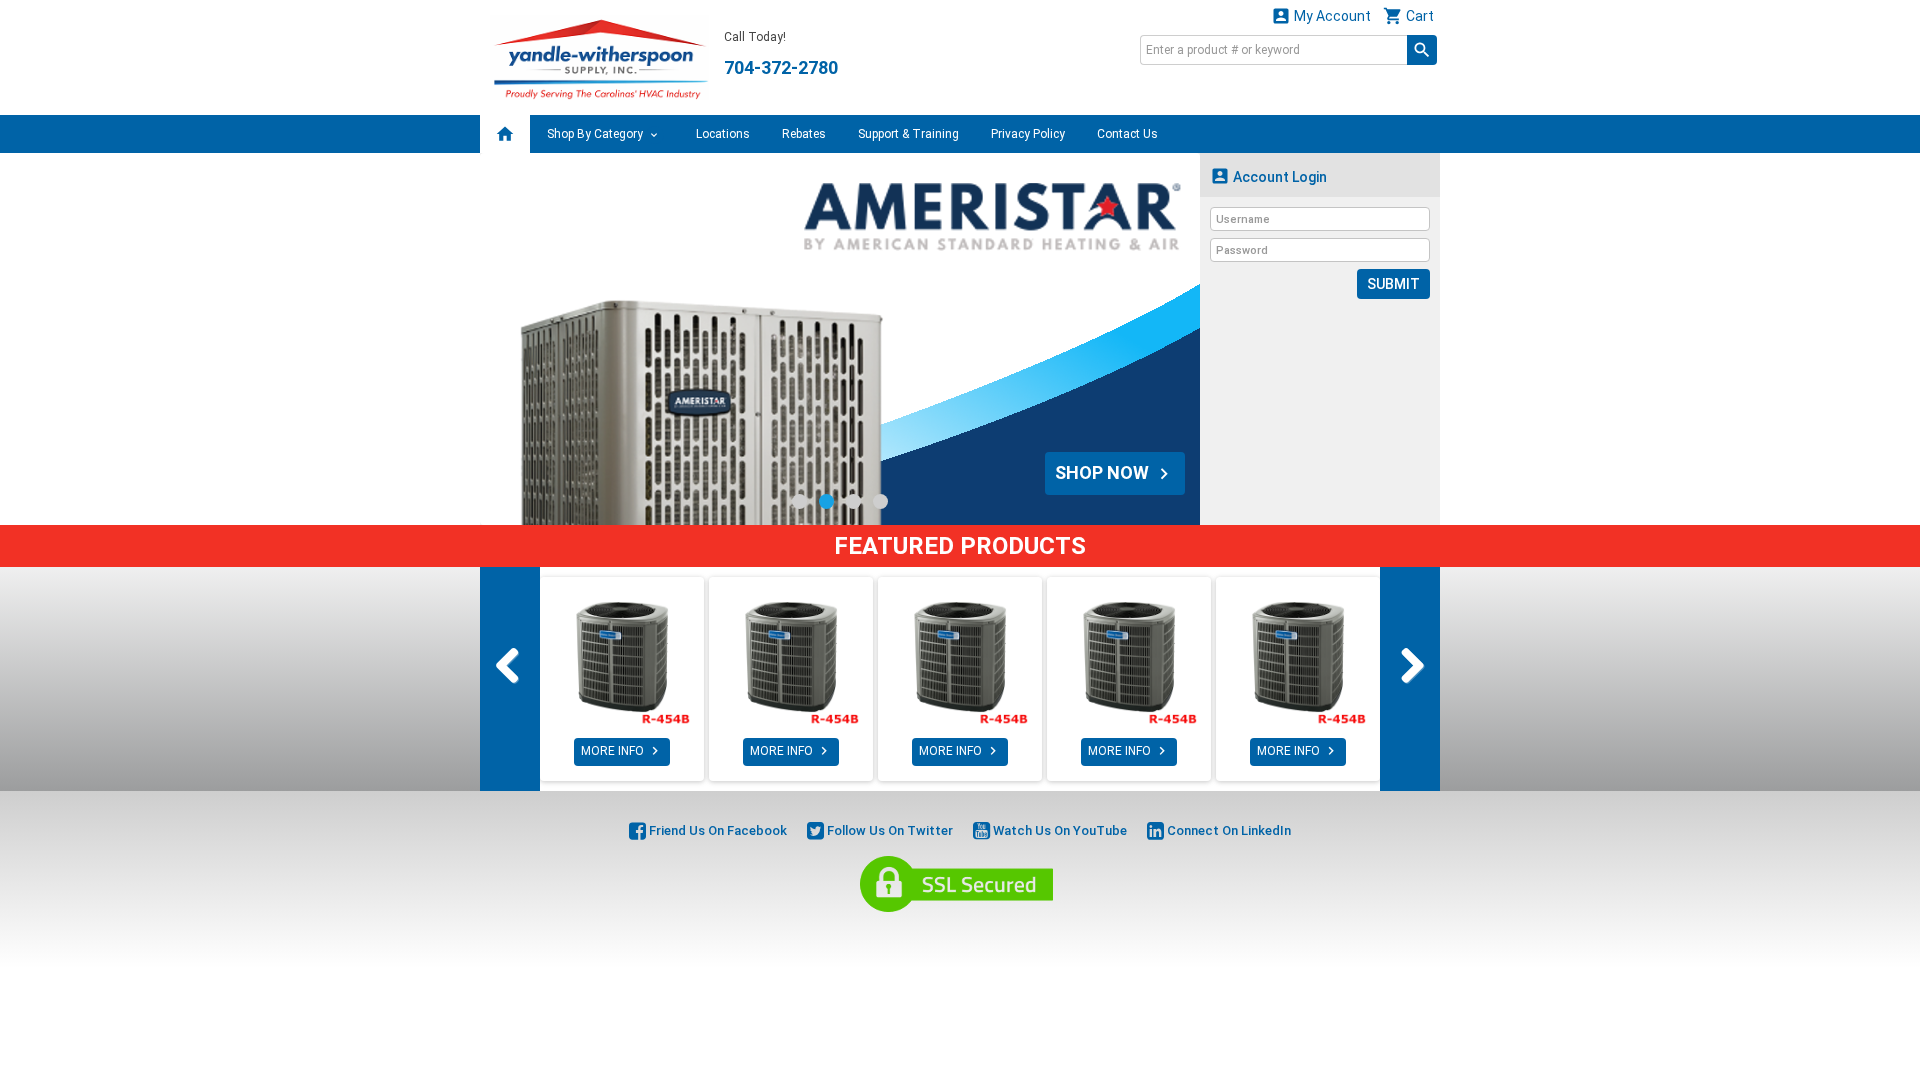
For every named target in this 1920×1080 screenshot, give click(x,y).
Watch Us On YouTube (1058, 830)
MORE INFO (622, 751)
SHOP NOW (1115, 473)
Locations (723, 134)
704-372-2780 (781, 67)
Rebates (804, 134)
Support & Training (908, 134)
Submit (1393, 284)
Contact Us (1127, 134)
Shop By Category (596, 134)
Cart (1408, 15)
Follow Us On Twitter (888, 830)
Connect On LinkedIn (1227, 830)
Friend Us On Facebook (716, 830)
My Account (1321, 15)
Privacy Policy (1028, 134)
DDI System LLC (1062, 935)
